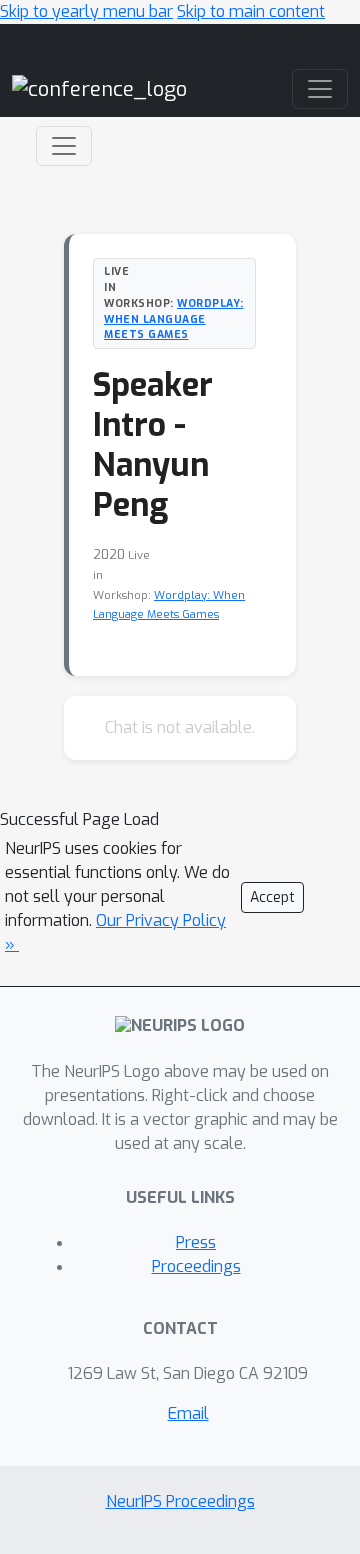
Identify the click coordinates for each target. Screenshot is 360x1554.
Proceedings (196, 1266)
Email (188, 1413)
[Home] (99, 88)
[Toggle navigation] (64, 146)
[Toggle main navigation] (320, 89)
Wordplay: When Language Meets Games (174, 319)
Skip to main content (251, 11)
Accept (272, 897)
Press (196, 1242)
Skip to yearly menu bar (86, 11)
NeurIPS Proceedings (180, 1501)
